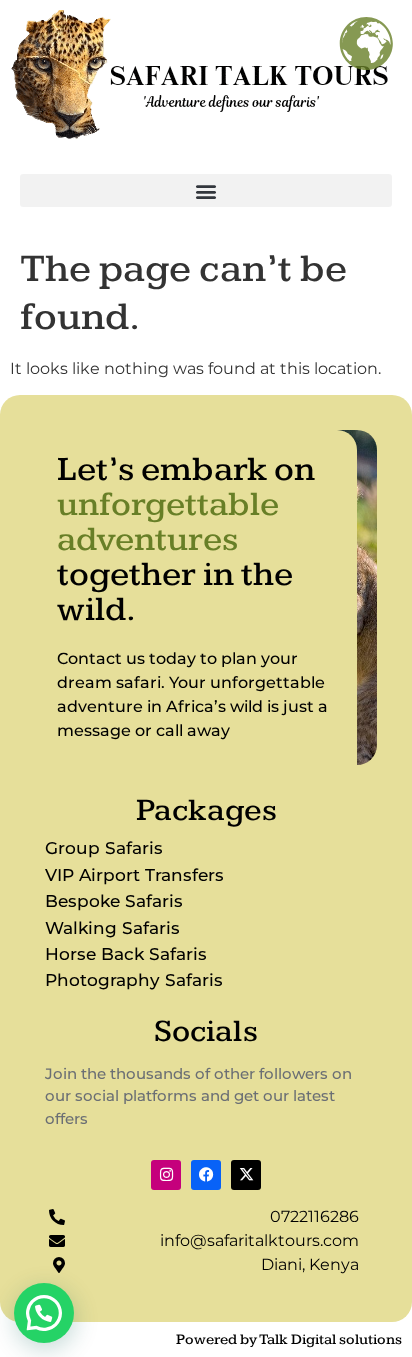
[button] (206, 190)
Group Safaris (104, 848)
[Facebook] (206, 1175)
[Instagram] (166, 1175)
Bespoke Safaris (114, 901)
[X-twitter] (246, 1175)
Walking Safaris (112, 928)
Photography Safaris (134, 980)
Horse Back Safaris (126, 954)
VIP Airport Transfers (134, 875)
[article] (196, 695)
